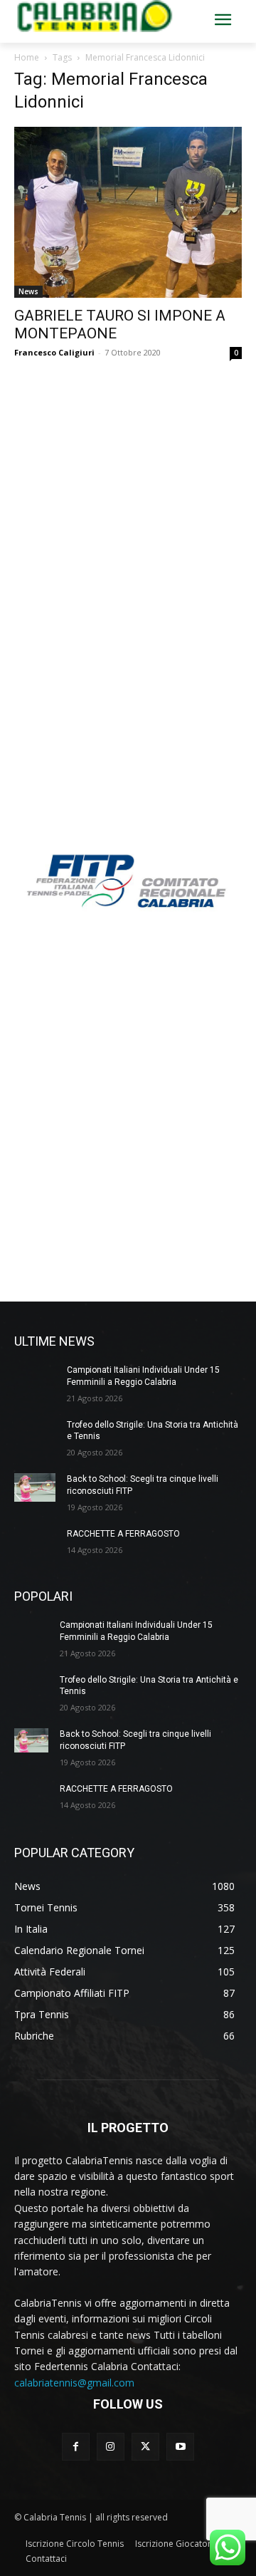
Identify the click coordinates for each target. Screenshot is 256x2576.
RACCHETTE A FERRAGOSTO (123, 1534)
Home (27, 57)
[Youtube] (180, 2447)
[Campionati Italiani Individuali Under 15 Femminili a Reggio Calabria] (35, 1378)
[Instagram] (111, 2447)
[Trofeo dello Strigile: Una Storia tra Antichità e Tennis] (35, 1433)
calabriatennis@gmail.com (74, 2383)
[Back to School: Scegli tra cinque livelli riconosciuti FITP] (35, 1487)
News (28, 291)
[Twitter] (145, 2447)
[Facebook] (76, 2447)
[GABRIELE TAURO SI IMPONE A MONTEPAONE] (128, 212)
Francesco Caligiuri (54, 352)
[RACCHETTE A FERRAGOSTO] (35, 1542)
